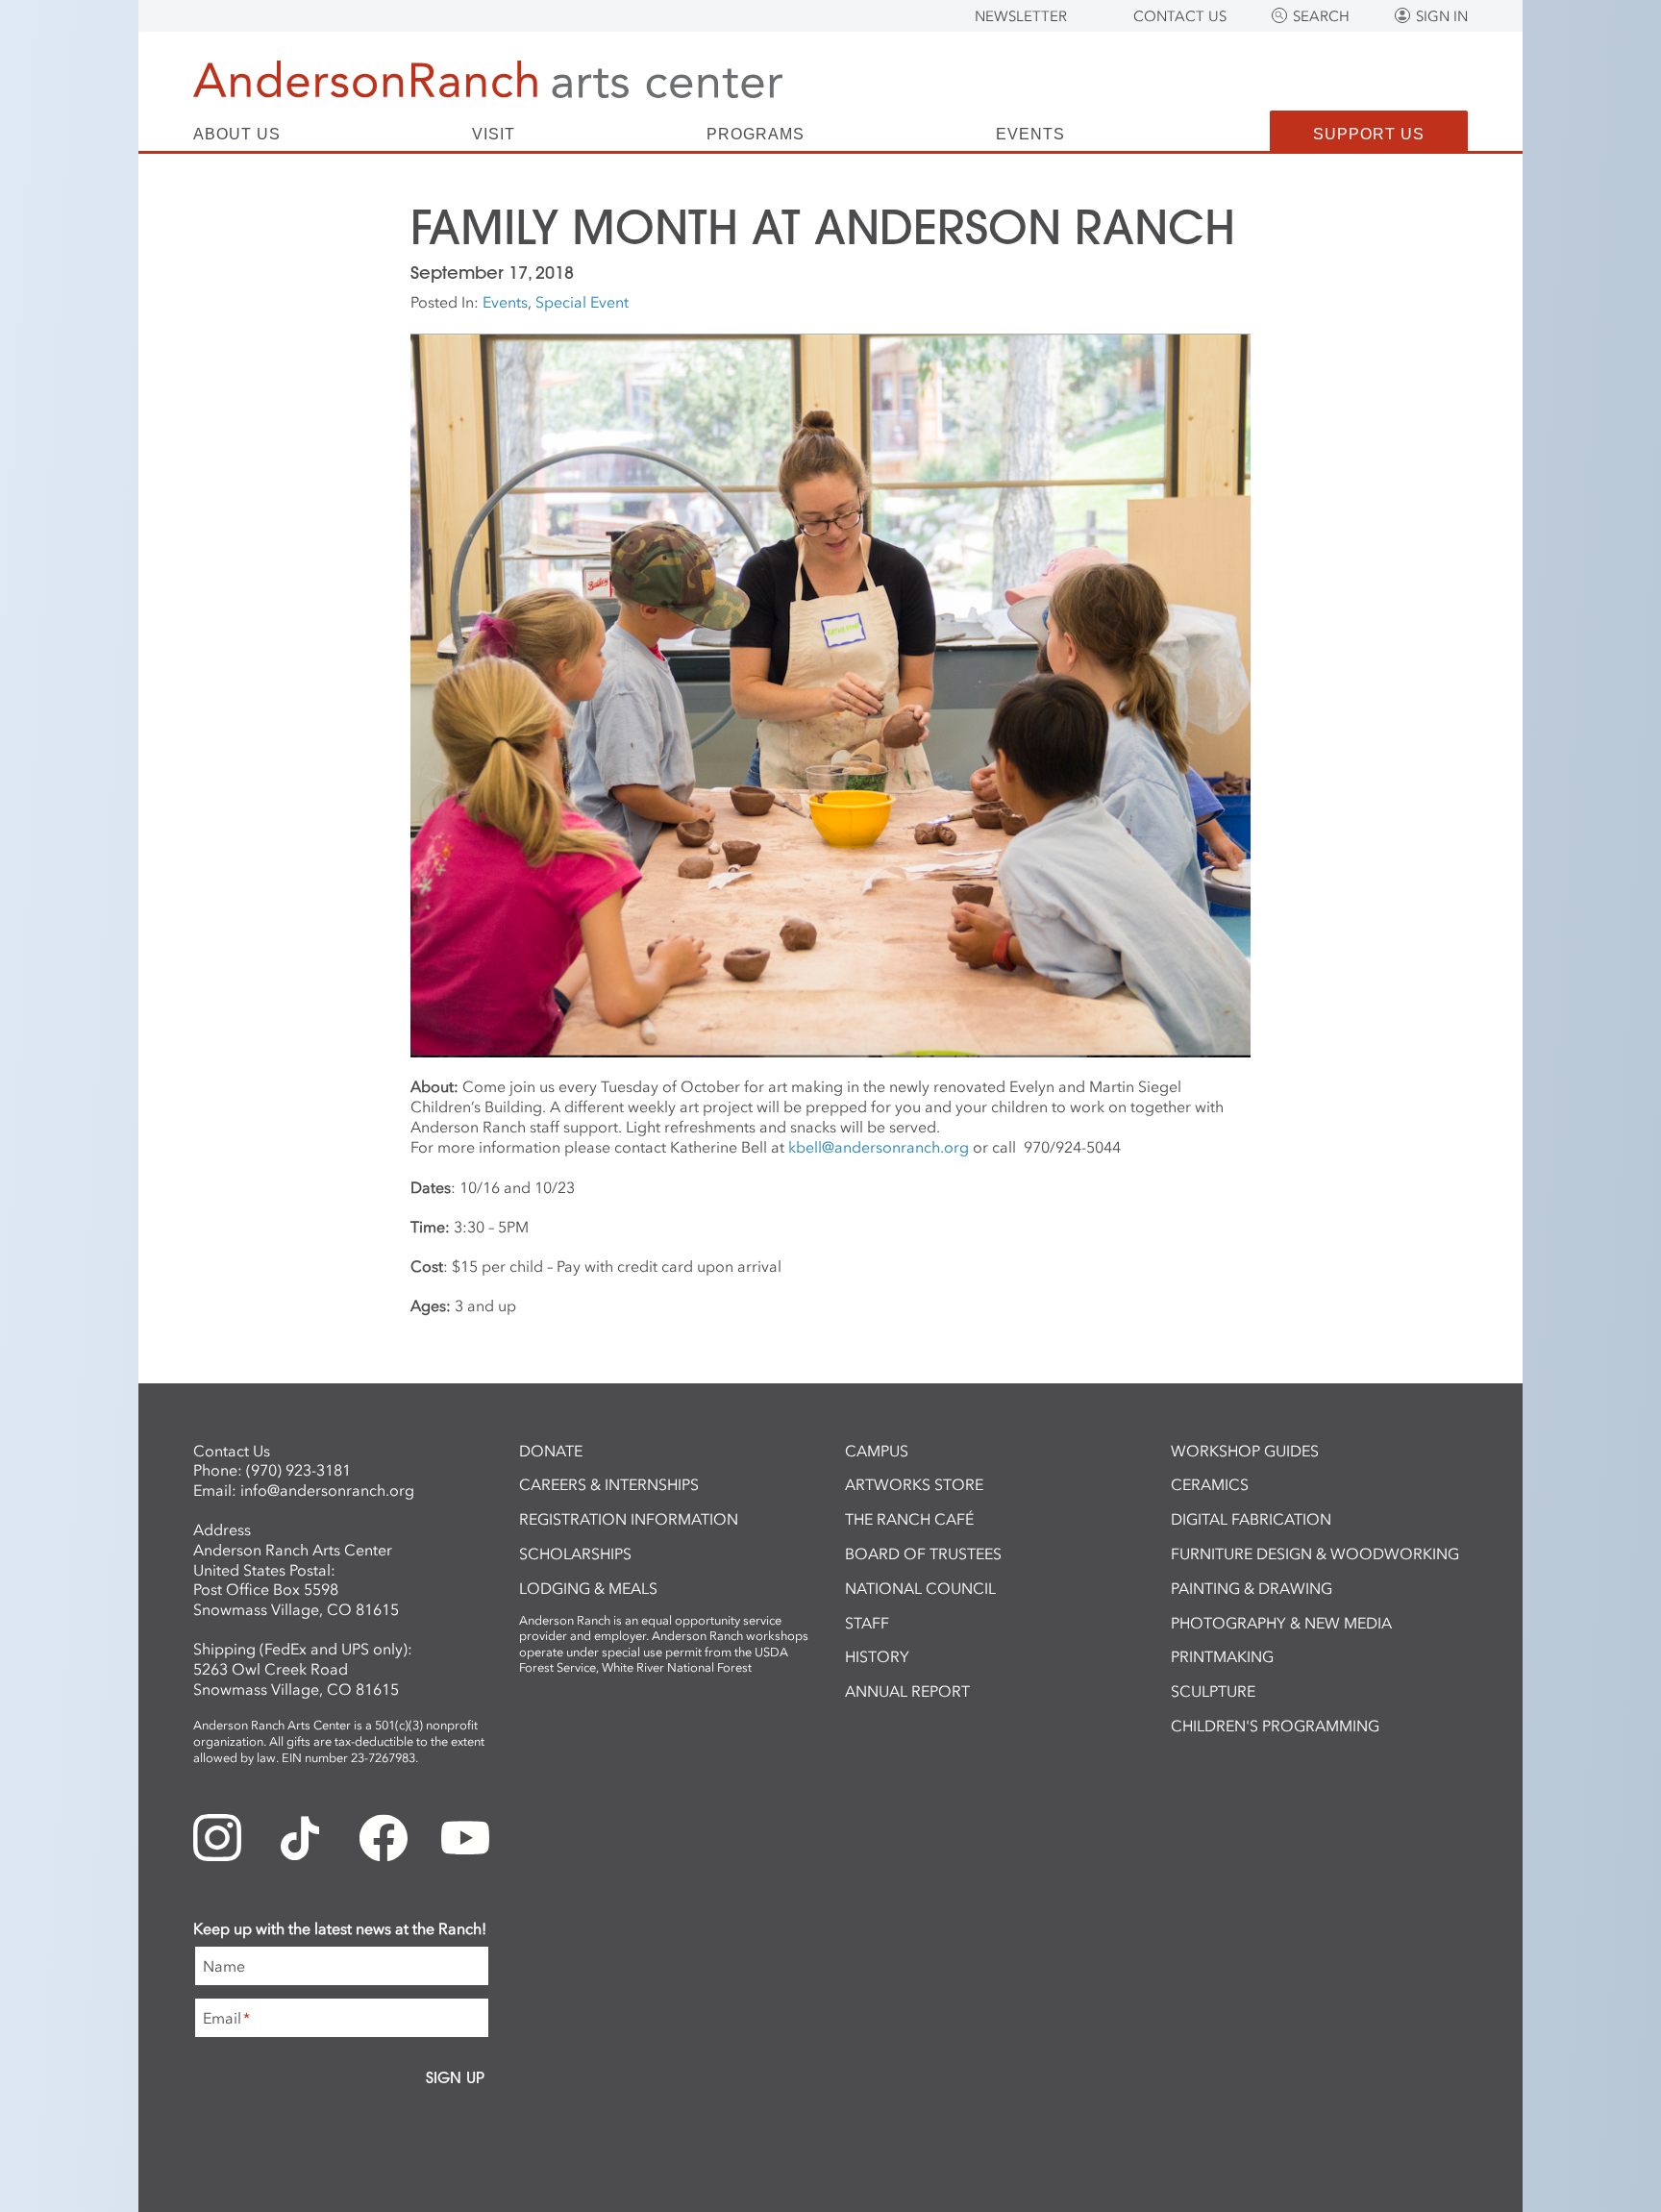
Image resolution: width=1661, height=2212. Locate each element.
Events (1030, 135)
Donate (551, 1451)
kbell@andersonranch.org (879, 1147)
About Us (237, 135)
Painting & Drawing (1252, 1588)
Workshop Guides (1245, 1451)
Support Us (1369, 134)
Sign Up (455, 2077)
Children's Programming (1275, 1726)
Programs (756, 135)
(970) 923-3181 (298, 1470)
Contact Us (1180, 16)
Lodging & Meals (588, 1588)
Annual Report (907, 1691)
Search (1321, 16)
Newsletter (1021, 16)
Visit (494, 135)
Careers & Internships (609, 1484)
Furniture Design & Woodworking (1315, 1553)
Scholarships (575, 1553)
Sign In (1442, 16)
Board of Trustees (923, 1553)
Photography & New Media (1281, 1623)
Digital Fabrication (1251, 1519)
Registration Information (629, 1519)
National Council (920, 1588)
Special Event (582, 302)
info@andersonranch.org (327, 1490)
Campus (877, 1451)
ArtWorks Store (914, 1484)
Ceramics (1210, 1484)
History (877, 1656)
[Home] (488, 79)
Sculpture (1213, 1691)
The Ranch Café (909, 1519)
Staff (867, 1623)
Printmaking (1222, 1656)
